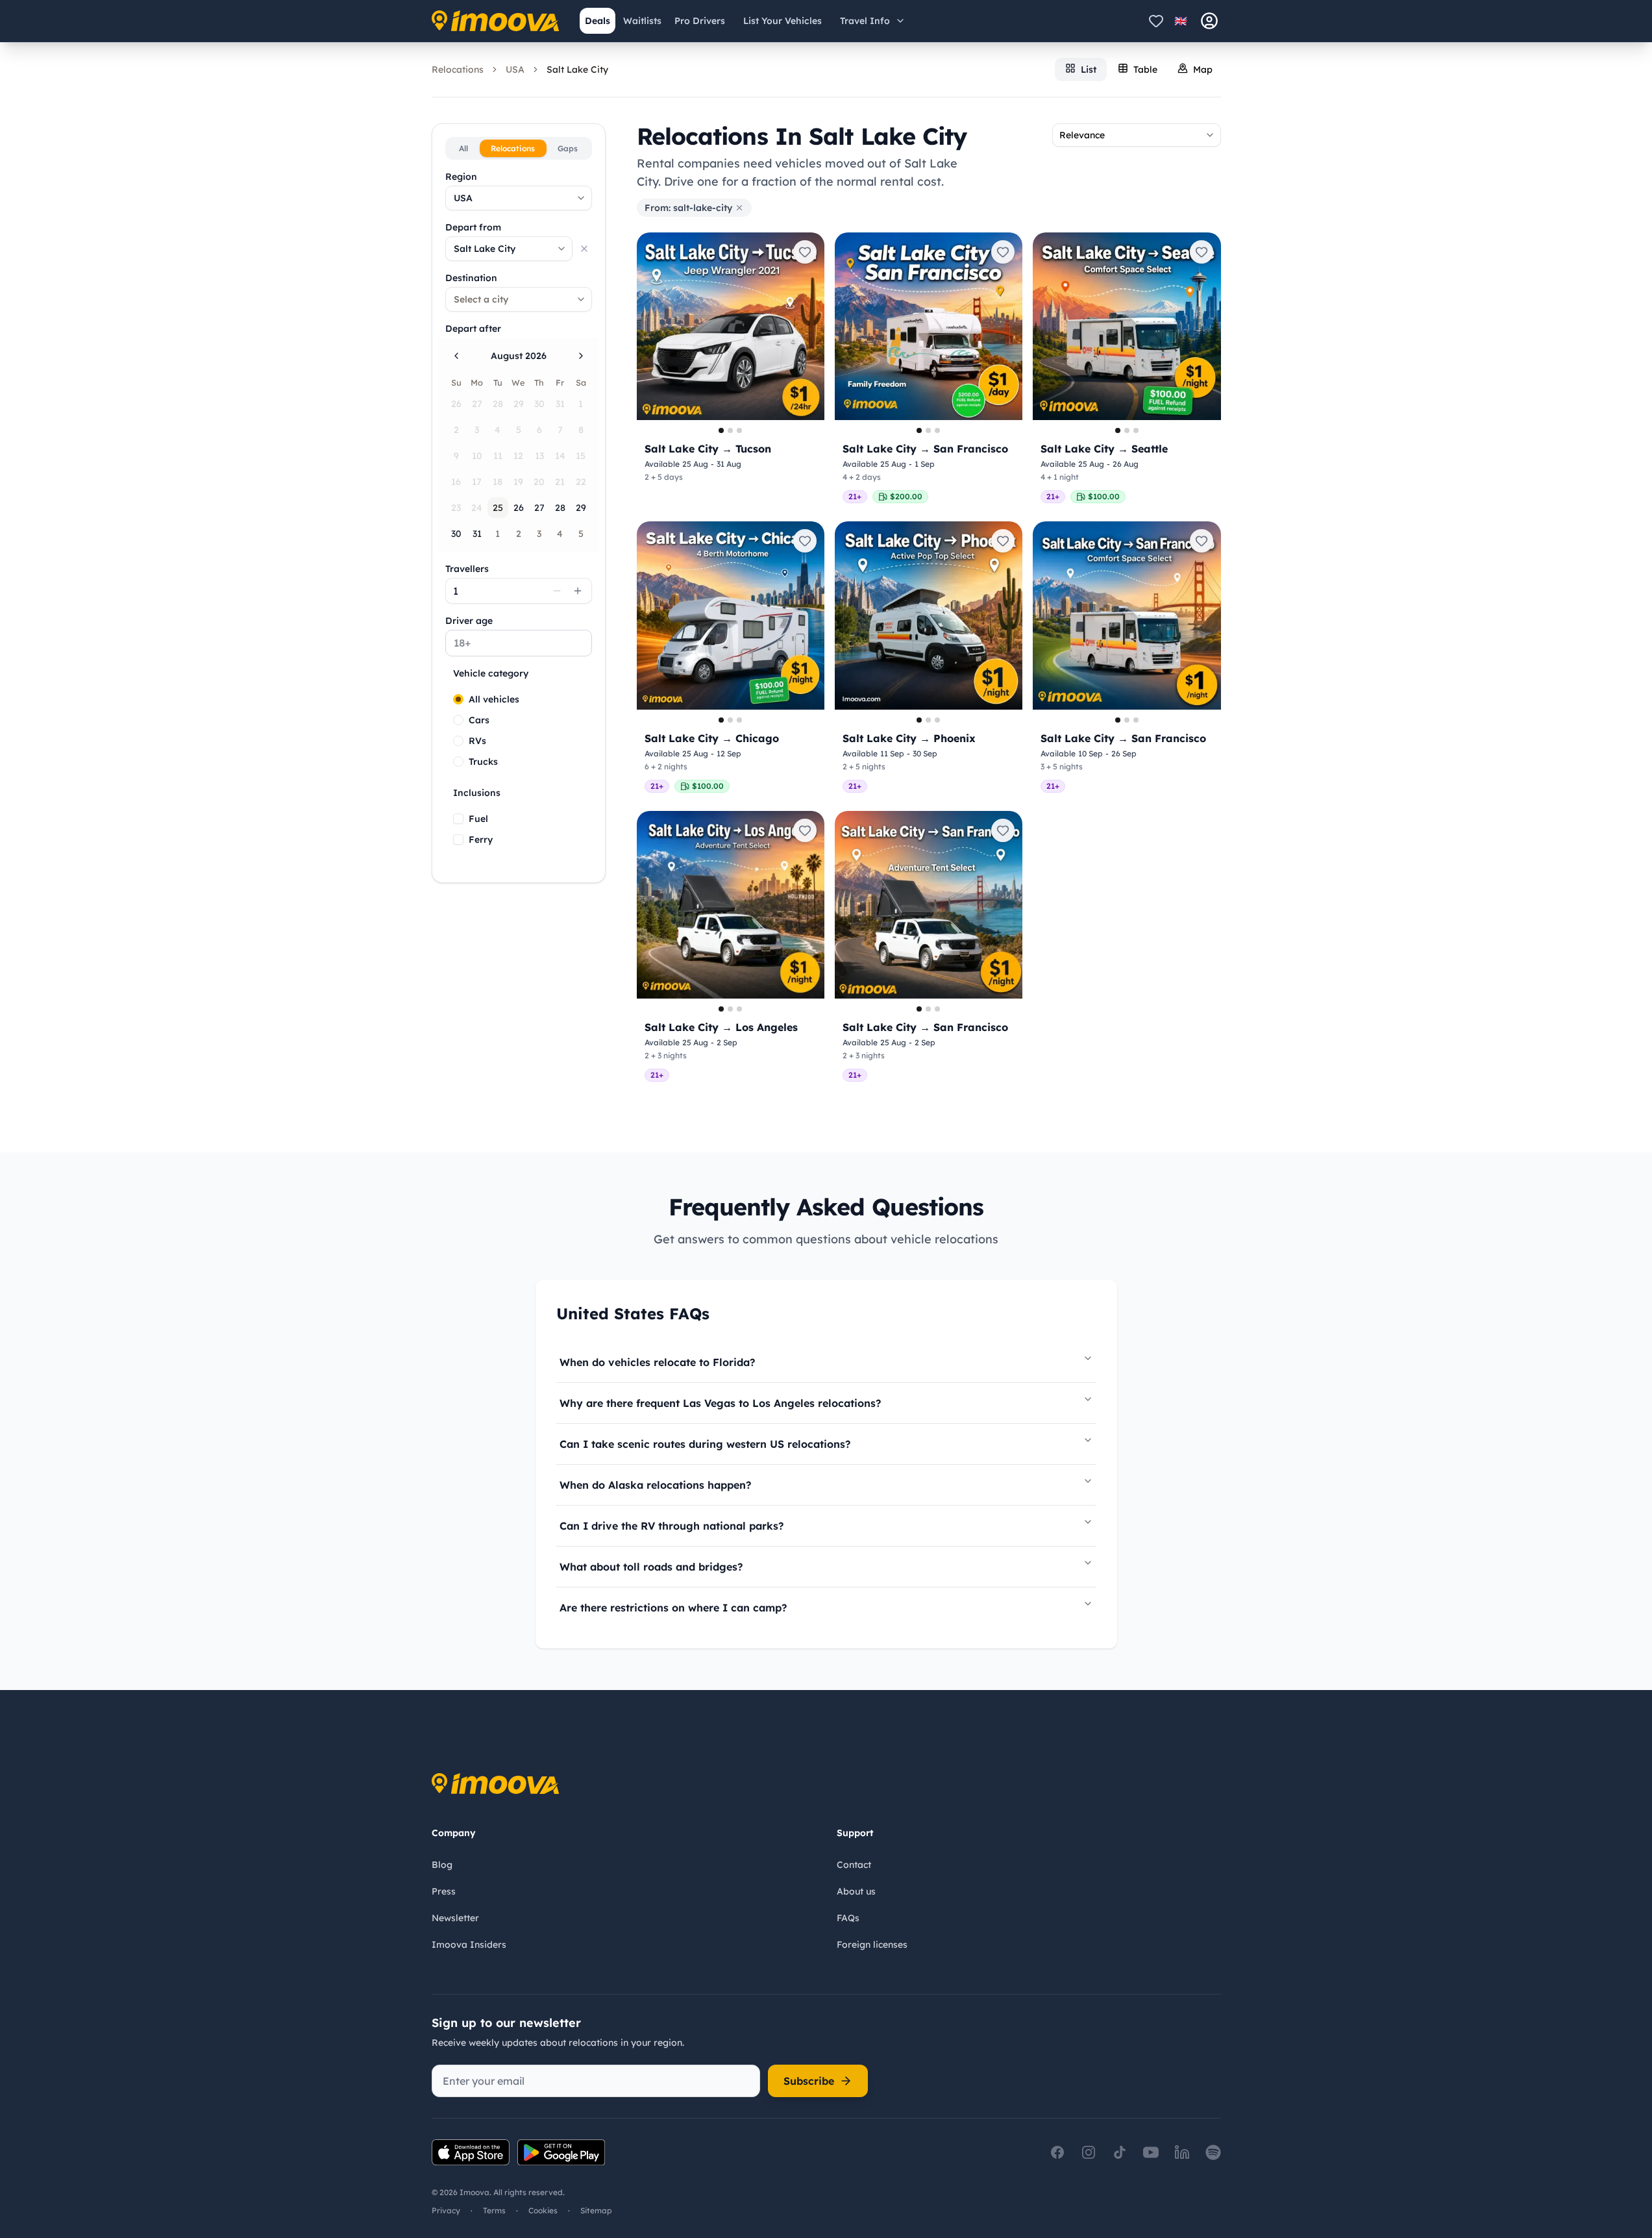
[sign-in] (1209, 21)
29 (581, 508)
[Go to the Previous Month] (456, 356)
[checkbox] (458, 819)
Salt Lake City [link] (577, 69)
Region (461, 177)
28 (560, 508)
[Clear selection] (584, 249)
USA (515, 69)
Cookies (543, 2210)
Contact (854, 1865)
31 (477, 534)
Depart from (473, 227)
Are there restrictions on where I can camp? (673, 1608)
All (463, 148)
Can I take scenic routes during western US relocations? (705, 1444)
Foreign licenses (872, 1945)
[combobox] (519, 198)
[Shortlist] (1156, 21)
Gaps (568, 148)
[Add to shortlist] (805, 252)
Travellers (467, 569)
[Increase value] (578, 591)
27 (539, 508)
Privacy (446, 2210)
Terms (494, 2210)
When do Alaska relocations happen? (655, 1485)
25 (498, 508)
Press (444, 1891)
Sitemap (596, 2210)
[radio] (458, 699)
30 (456, 534)
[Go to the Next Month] (581, 356)
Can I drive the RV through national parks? (672, 1526)
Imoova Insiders (469, 1945)
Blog (442, 1865)
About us (856, 1891)
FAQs (848, 1918)
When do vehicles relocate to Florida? (657, 1362)
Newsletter (455, 1918)
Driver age (469, 621)
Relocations (458, 69)
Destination (471, 278)
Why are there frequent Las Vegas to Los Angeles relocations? (720, 1403)
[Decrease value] (557, 591)
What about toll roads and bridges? (651, 1567)
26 (519, 508)
